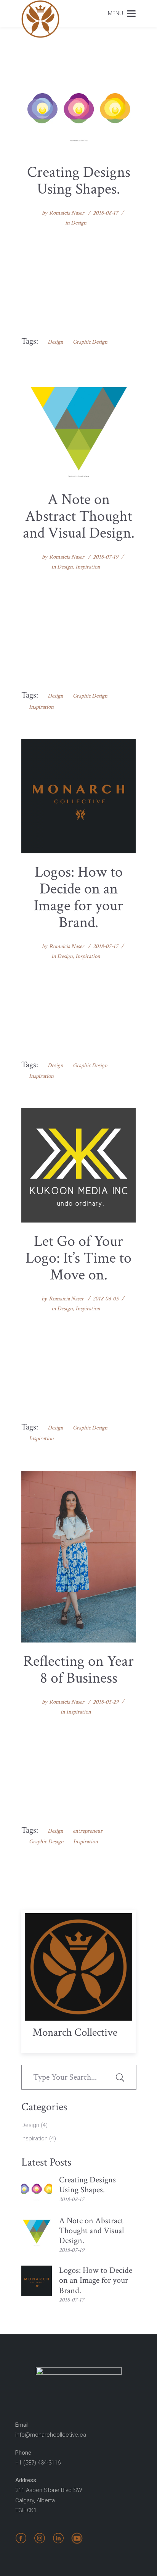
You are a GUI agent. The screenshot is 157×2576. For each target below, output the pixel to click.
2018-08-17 (106, 213)
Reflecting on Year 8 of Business (78, 1670)
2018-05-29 (106, 1702)
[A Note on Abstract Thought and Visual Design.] (78, 427)
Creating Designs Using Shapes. (79, 181)
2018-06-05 (106, 1299)
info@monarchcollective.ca (51, 2435)
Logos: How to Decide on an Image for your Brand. (78, 897)
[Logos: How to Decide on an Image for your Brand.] (78, 796)
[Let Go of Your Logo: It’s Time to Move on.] (78, 1165)
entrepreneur (88, 1831)
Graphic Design (90, 342)
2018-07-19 (106, 557)
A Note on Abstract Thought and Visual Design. (79, 516)
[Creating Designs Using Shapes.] (78, 109)
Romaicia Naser (67, 213)
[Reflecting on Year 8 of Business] (78, 1557)
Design (79, 223)
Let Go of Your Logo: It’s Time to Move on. (78, 1258)
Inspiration (88, 567)
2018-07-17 (106, 946)
